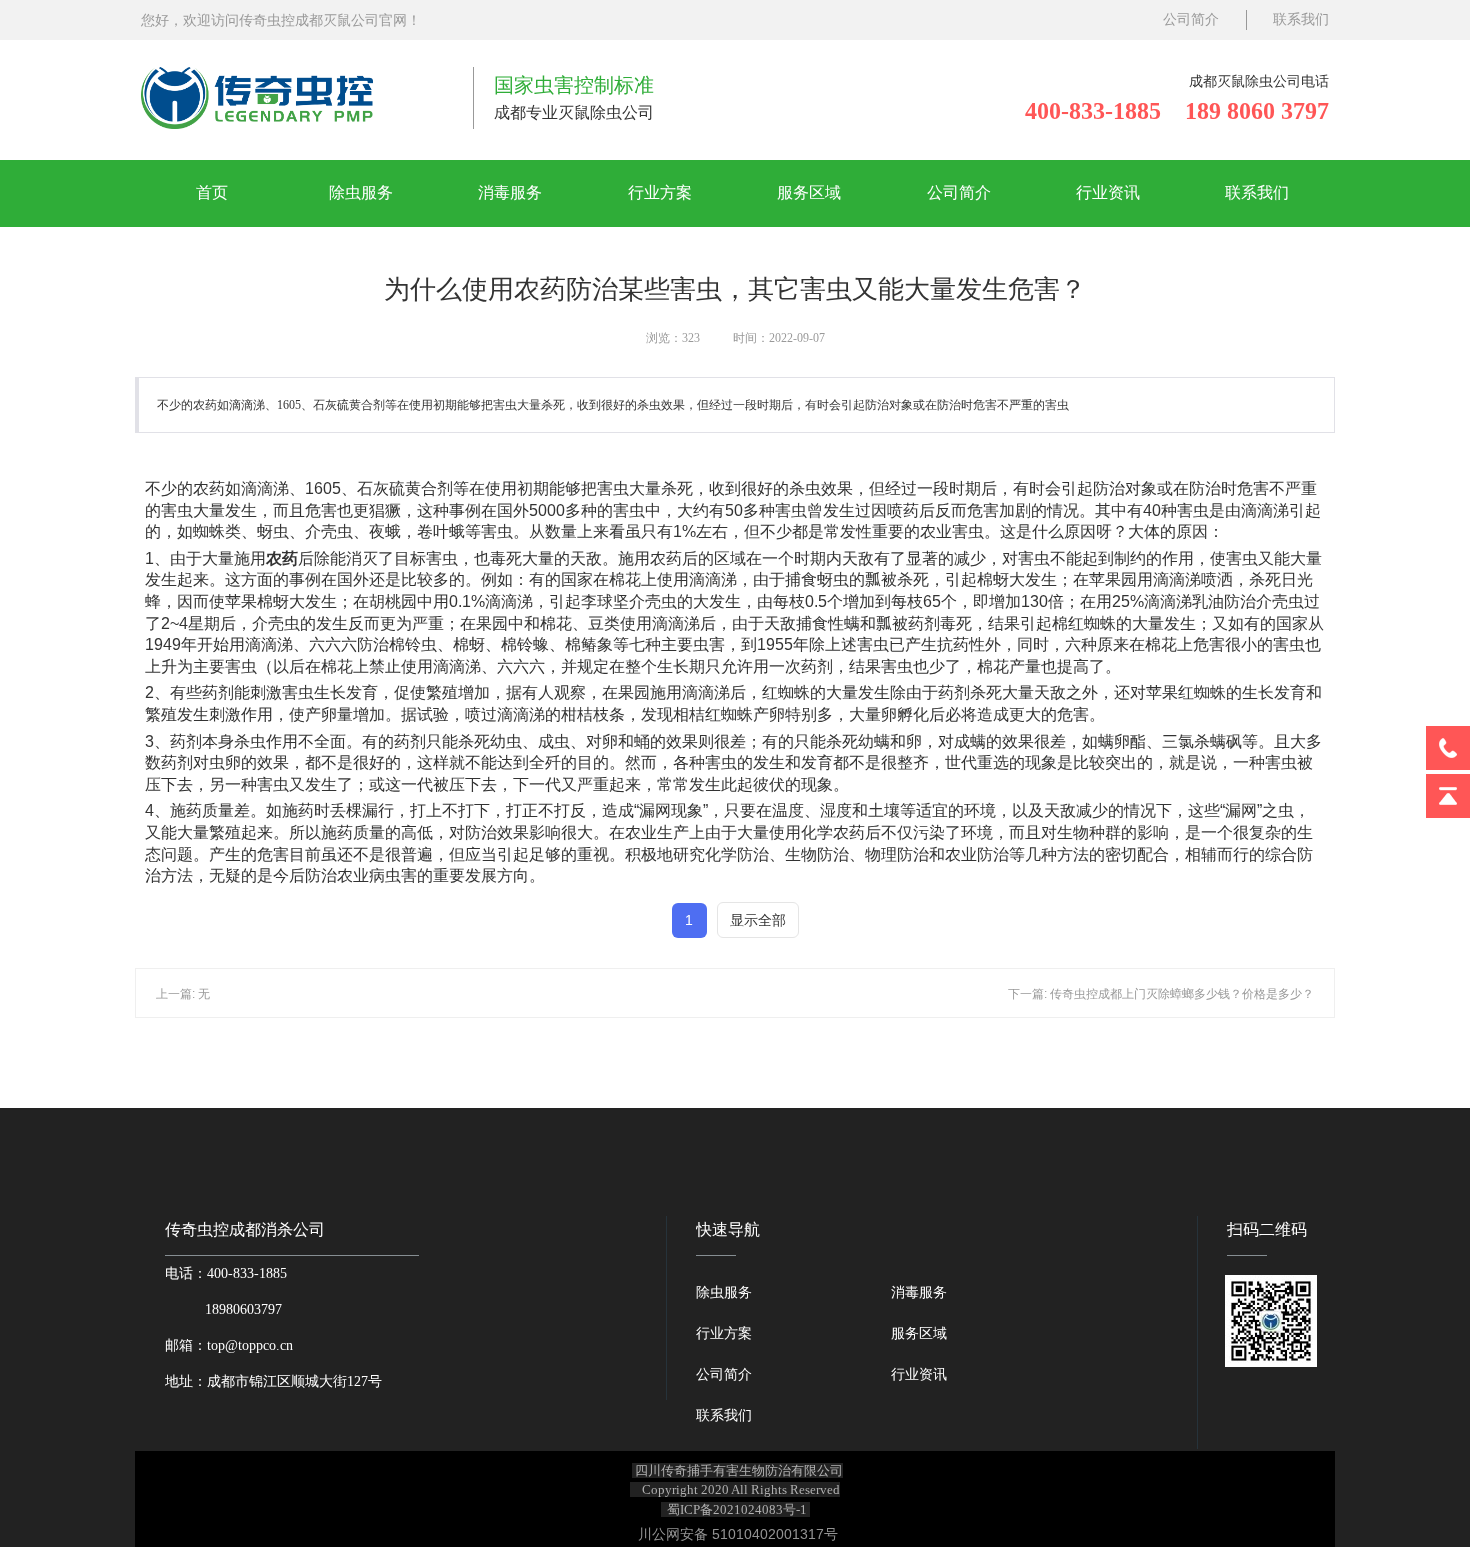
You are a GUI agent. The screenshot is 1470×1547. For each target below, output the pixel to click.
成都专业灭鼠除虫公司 (574, 112)
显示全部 (758, 920)
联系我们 (1301, 19)
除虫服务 (361, 192)
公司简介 (1191, 19)
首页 (212, 192)
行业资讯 (1108, 192)
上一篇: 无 (183, 994)
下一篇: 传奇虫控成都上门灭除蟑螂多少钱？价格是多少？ (1161, 994)
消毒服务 (510, 192)
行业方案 (660, 192)
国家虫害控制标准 (574, 85)
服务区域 (809, 192)
